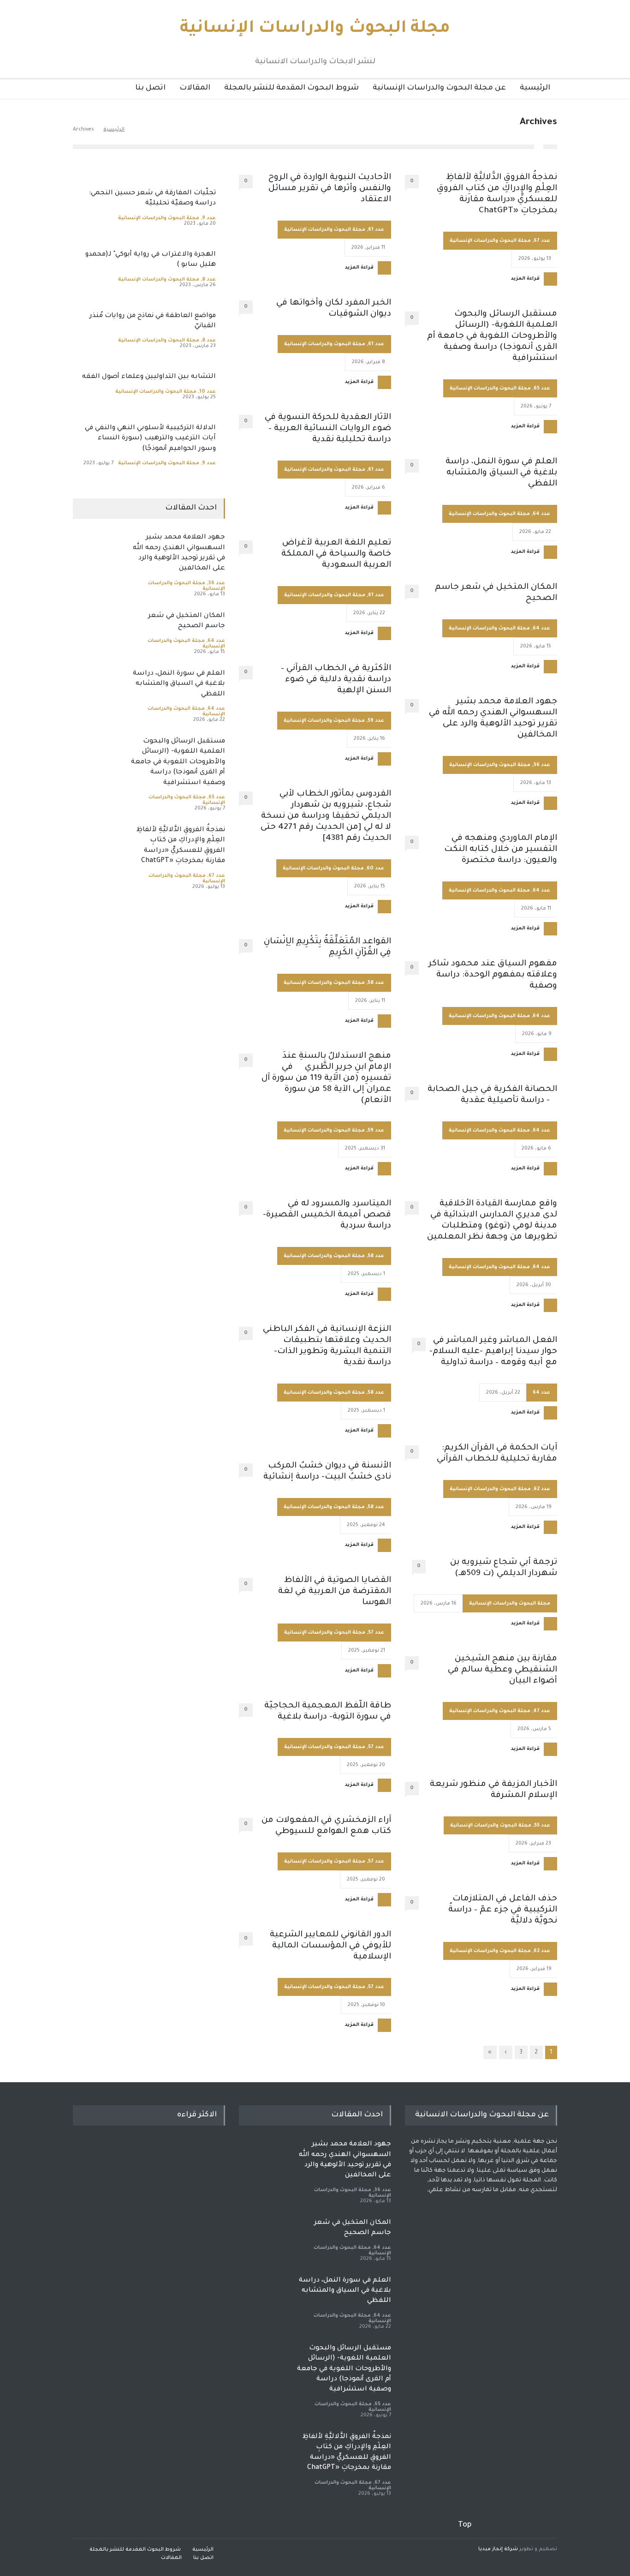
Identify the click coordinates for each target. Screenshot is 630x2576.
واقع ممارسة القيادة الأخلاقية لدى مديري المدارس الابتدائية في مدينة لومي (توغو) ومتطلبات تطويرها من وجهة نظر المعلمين (492, 1221)
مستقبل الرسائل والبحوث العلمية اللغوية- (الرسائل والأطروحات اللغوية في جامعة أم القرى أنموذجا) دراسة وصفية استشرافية (492, 336)
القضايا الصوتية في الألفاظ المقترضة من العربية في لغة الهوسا (335, 1592)
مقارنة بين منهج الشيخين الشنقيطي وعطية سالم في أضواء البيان (502, 1670)
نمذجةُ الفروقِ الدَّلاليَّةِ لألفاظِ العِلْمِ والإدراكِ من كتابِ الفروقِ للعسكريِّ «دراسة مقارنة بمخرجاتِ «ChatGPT (497, 194)
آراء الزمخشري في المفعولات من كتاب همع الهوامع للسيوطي (326, 1826)
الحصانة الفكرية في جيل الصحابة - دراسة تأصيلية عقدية (492, 1095)
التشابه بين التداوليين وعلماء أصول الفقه (149, 377)
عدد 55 (542, 1826)
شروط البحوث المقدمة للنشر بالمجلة (291, 88)
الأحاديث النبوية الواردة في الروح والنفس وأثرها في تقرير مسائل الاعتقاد (330, 189)
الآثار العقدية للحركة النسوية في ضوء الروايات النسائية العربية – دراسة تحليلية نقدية (328, 429)
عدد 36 (542, 765)
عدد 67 (542, 241)
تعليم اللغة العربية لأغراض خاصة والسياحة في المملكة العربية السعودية (336, 554)
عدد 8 (209, 280)
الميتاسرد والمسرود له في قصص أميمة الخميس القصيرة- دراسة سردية (327, 1215)
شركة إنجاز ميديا (498, 2549)
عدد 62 (542, 1489)
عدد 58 (376, 983)
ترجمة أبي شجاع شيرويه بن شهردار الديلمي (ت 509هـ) (504, 1568)
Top (465, 2525)
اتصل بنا (150, 88)
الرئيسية (535, 88)
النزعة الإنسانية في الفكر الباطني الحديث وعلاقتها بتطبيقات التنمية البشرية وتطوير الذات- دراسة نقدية (327, 1346)
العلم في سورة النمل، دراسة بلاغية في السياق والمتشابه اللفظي (501, 473)
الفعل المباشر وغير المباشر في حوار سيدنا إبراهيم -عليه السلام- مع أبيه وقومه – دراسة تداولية (493, 1352)
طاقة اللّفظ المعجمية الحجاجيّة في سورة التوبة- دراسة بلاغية (328, 1712)
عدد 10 (208, 392)
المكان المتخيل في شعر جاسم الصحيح (496, 593)
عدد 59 (376, 721)
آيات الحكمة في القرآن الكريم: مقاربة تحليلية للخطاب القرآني (497, 1454)
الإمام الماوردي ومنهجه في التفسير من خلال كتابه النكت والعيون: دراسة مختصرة (501, 850)
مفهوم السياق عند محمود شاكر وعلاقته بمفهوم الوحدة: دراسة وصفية (493, 975)
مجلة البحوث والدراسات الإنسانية (315, 29)
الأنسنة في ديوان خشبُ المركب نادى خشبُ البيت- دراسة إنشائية (327, 1472)
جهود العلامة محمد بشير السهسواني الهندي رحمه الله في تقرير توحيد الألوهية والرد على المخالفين (493, 719)
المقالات (195, 88)
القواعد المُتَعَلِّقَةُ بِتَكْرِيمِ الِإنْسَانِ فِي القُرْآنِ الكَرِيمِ (327, 947)
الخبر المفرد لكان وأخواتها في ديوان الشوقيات (334, 309)
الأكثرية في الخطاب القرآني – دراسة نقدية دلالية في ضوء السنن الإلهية (336, 680)
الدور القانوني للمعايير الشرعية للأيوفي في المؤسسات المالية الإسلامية (330, 1946)
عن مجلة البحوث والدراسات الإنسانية (439, 88)
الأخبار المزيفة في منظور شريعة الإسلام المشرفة (493, 1790)
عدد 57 (376, 1633)
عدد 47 (542, 1711)
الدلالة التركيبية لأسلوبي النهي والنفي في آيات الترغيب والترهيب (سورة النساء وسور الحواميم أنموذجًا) (150, 439)
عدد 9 (209, 218)
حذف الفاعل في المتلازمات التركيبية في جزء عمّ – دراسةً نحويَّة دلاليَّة (503, 1910)
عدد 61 (376, 230)
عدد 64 (541, 514)
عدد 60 (375, 869)
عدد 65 (542, 389)
